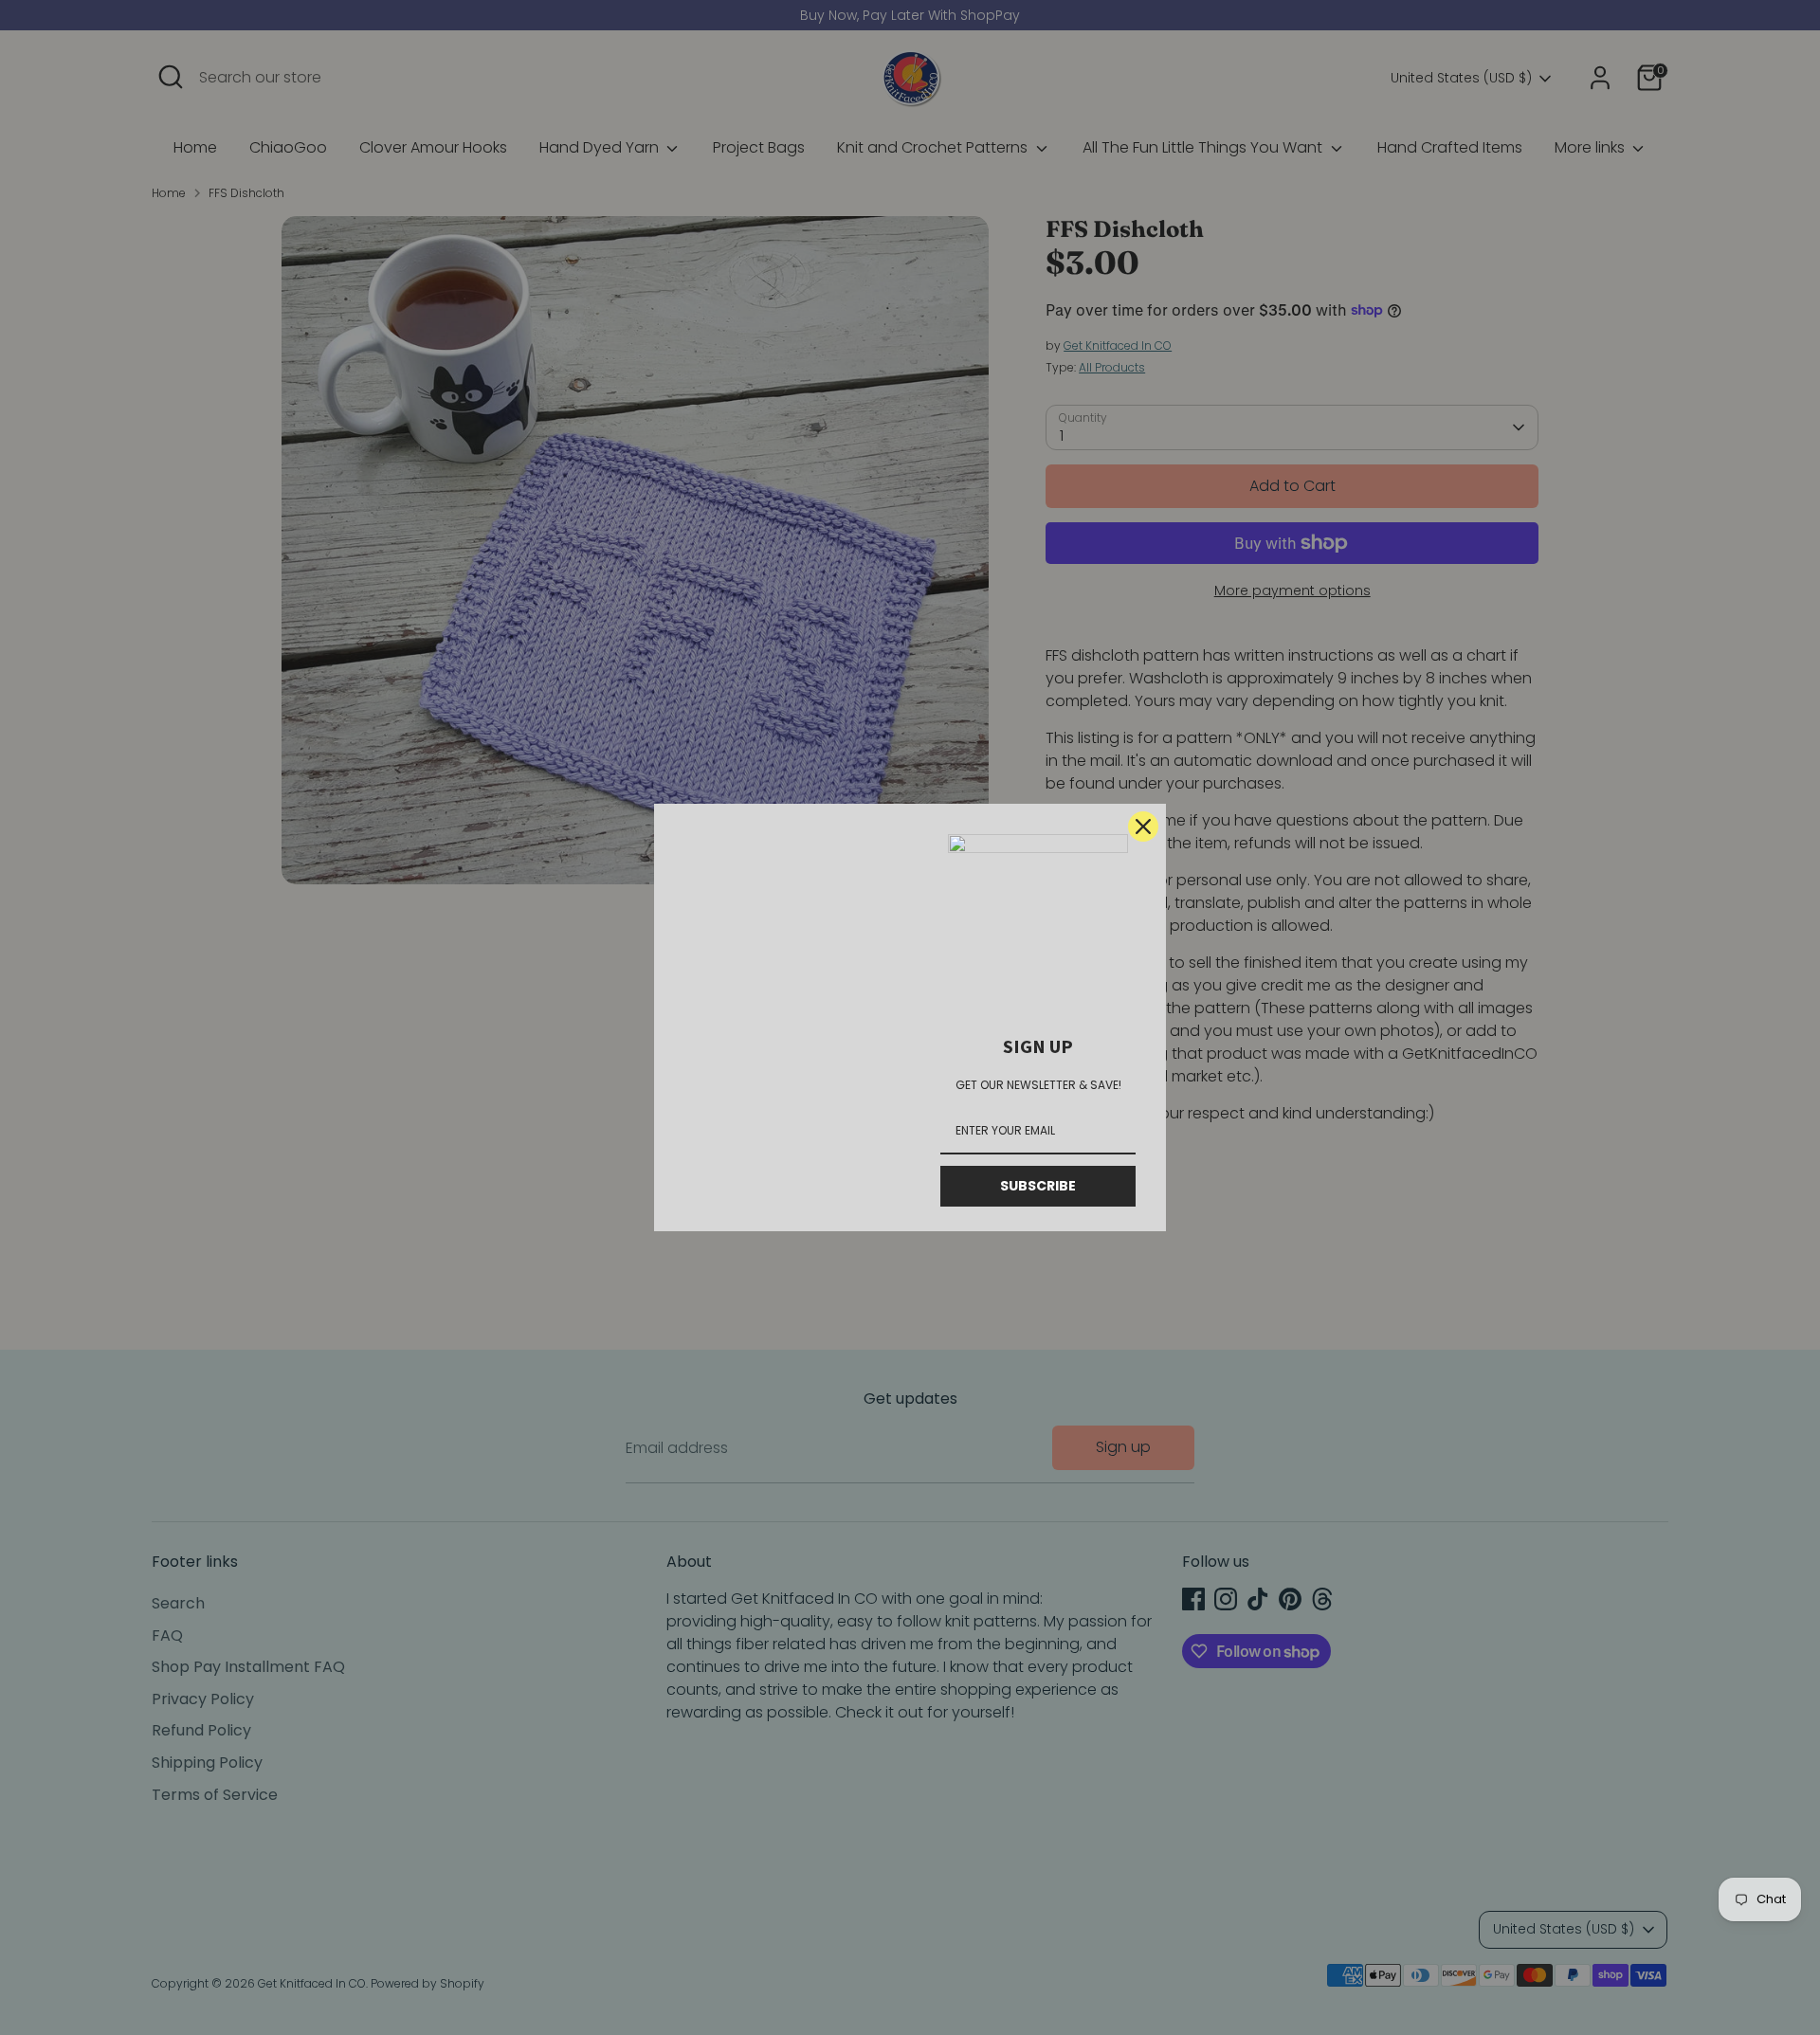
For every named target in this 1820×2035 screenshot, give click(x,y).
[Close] (1143, 827)
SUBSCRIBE (1038, 1186)
